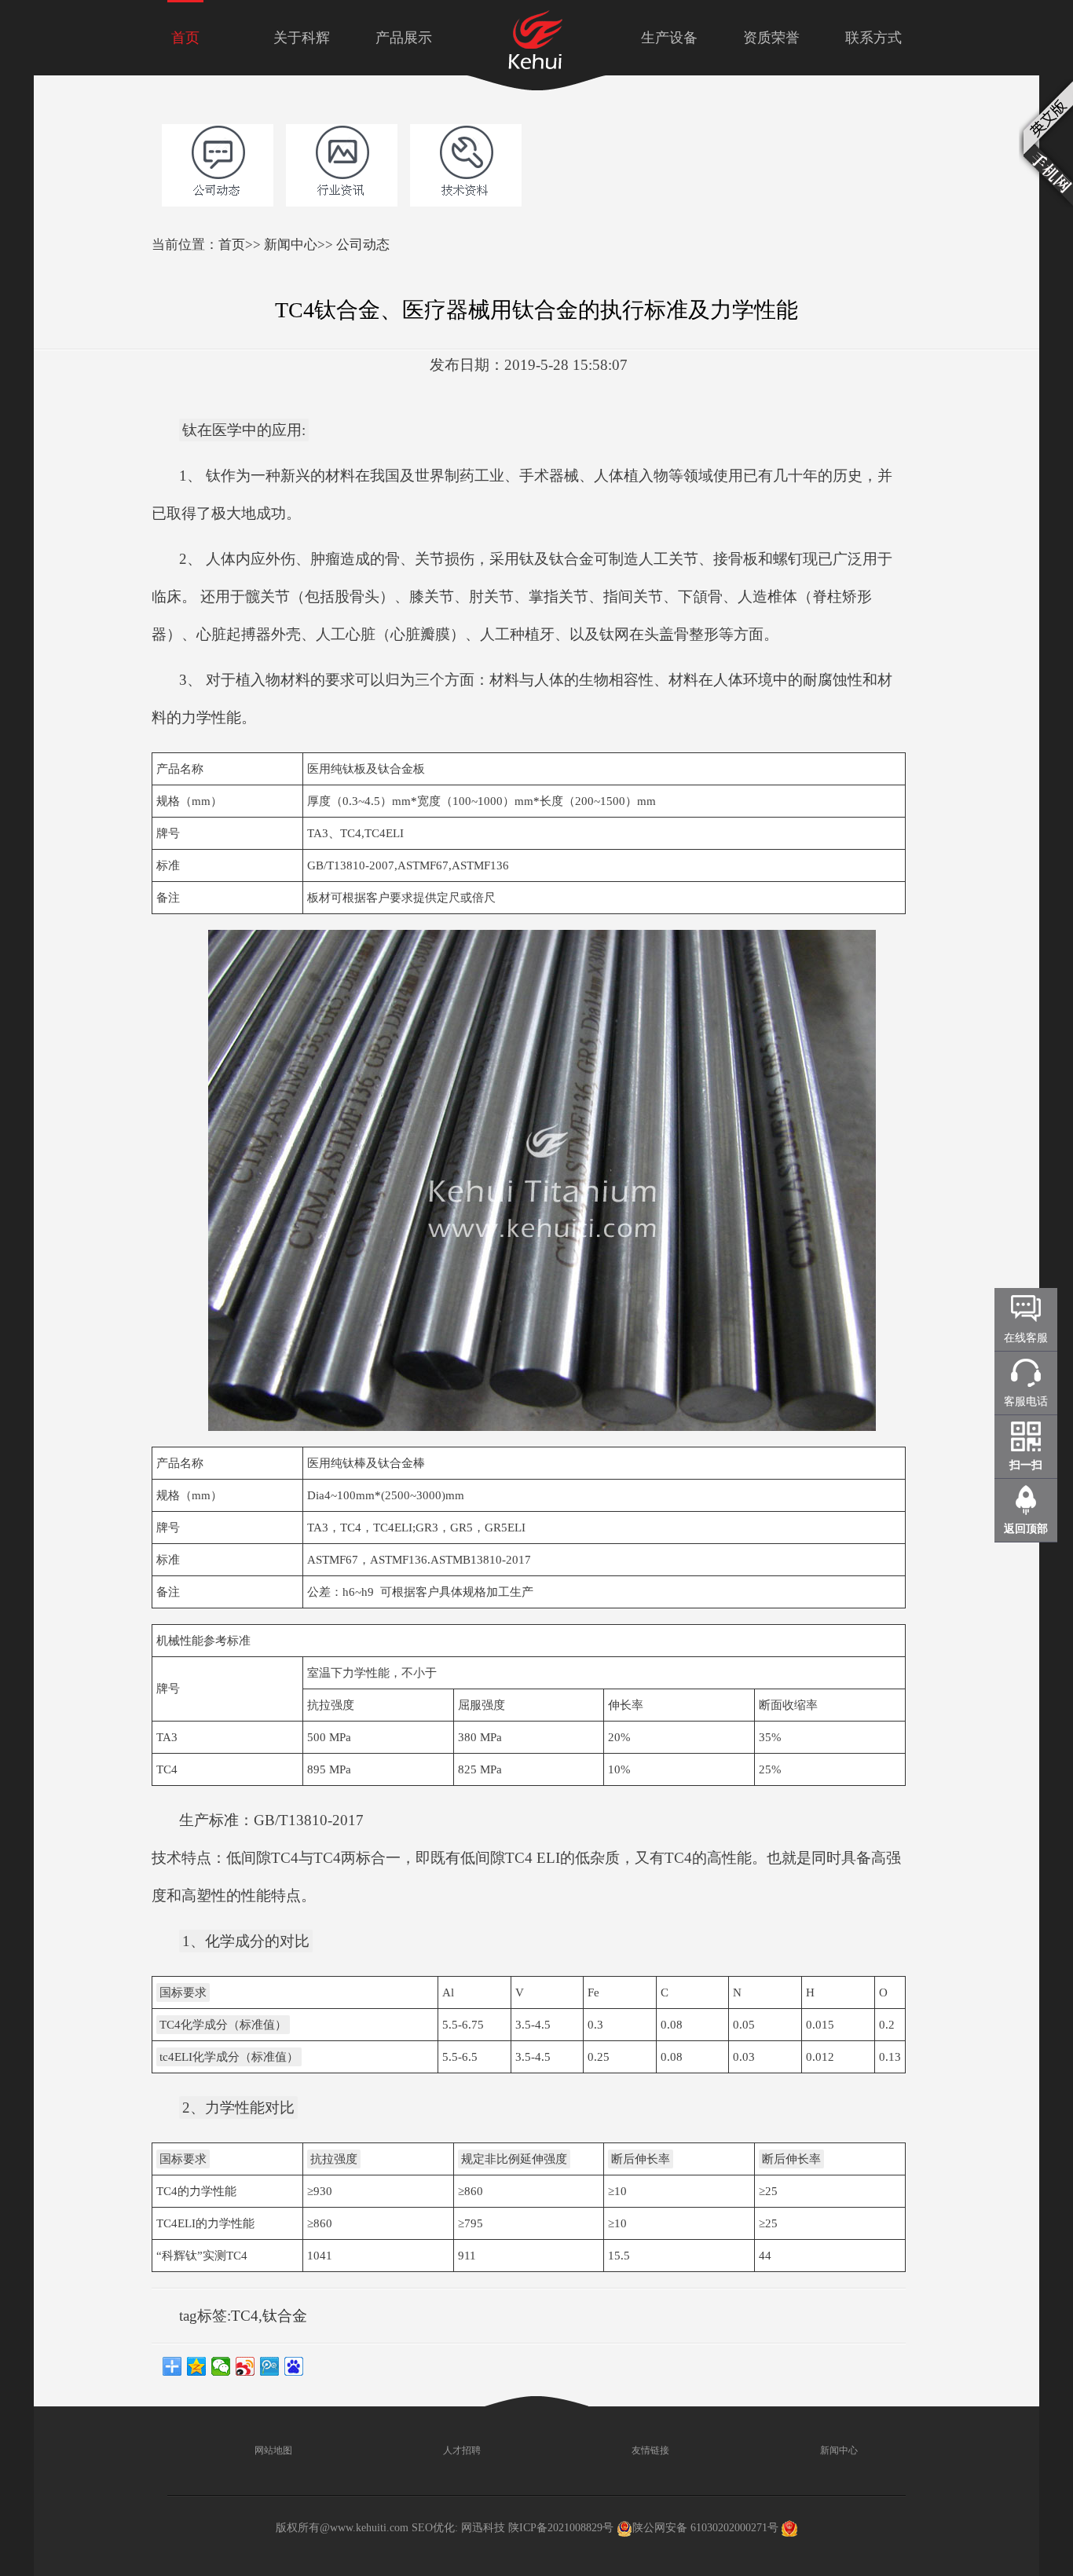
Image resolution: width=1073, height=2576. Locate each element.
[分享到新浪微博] (245, 2366)
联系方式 (873, 38)
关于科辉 (302, 38)
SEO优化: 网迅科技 (458, 2528)
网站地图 (272, 2450)
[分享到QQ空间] (197, 2366)
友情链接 (649, 2450)
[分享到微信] (221, 2366)
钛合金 (285, 2316)
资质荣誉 (771, 38)
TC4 (245, 2316)
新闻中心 (291, 245)
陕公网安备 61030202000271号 (705, 2528)
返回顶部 (1026, 1529)
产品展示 (404, 38)
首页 (185, 38)
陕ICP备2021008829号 (561, 2528)
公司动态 (363, 245)
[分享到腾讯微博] (270, 2366)
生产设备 (669, 38)
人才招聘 (461, 2450)
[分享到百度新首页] (294, 2366)
